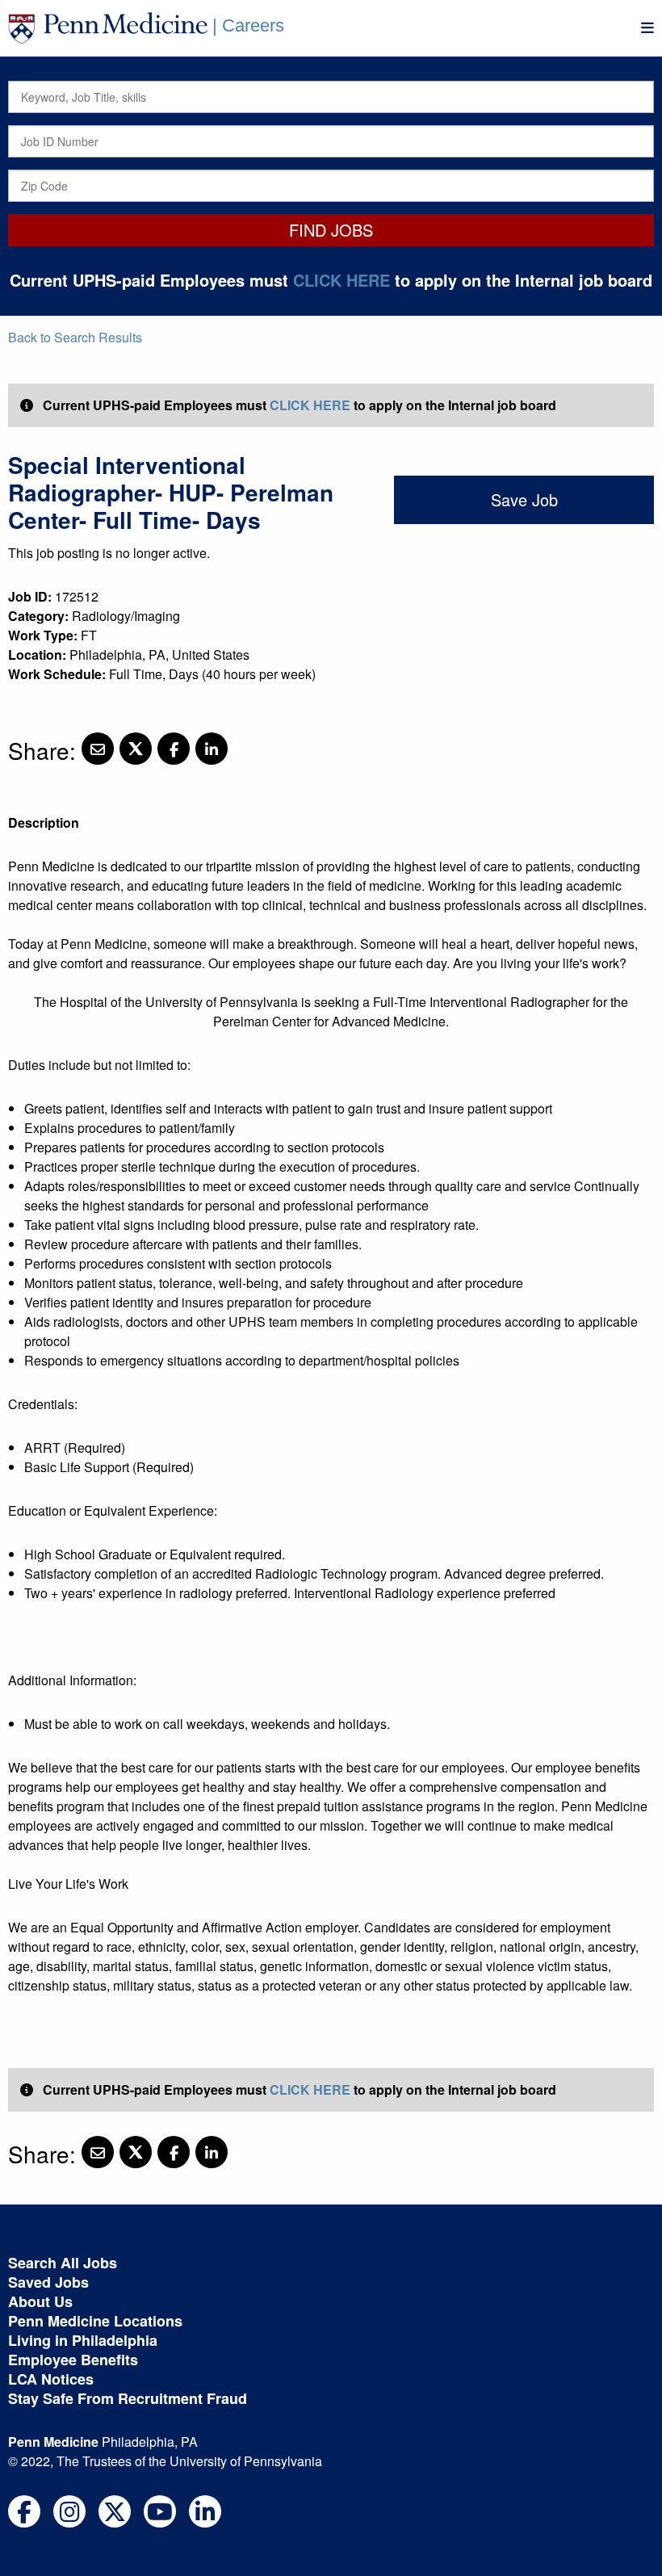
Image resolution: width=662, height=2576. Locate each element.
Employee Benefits (73, 2360)
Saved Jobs (48, 2282)
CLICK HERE (341, 280)
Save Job (524, 499)
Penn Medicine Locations (95, 2321)
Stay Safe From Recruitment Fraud (128, 2398)
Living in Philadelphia (83, 2340)
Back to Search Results (75, 337)
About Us (40, 2301)
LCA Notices (51, 2379)
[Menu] (647, 28)
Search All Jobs (63, 2263)
